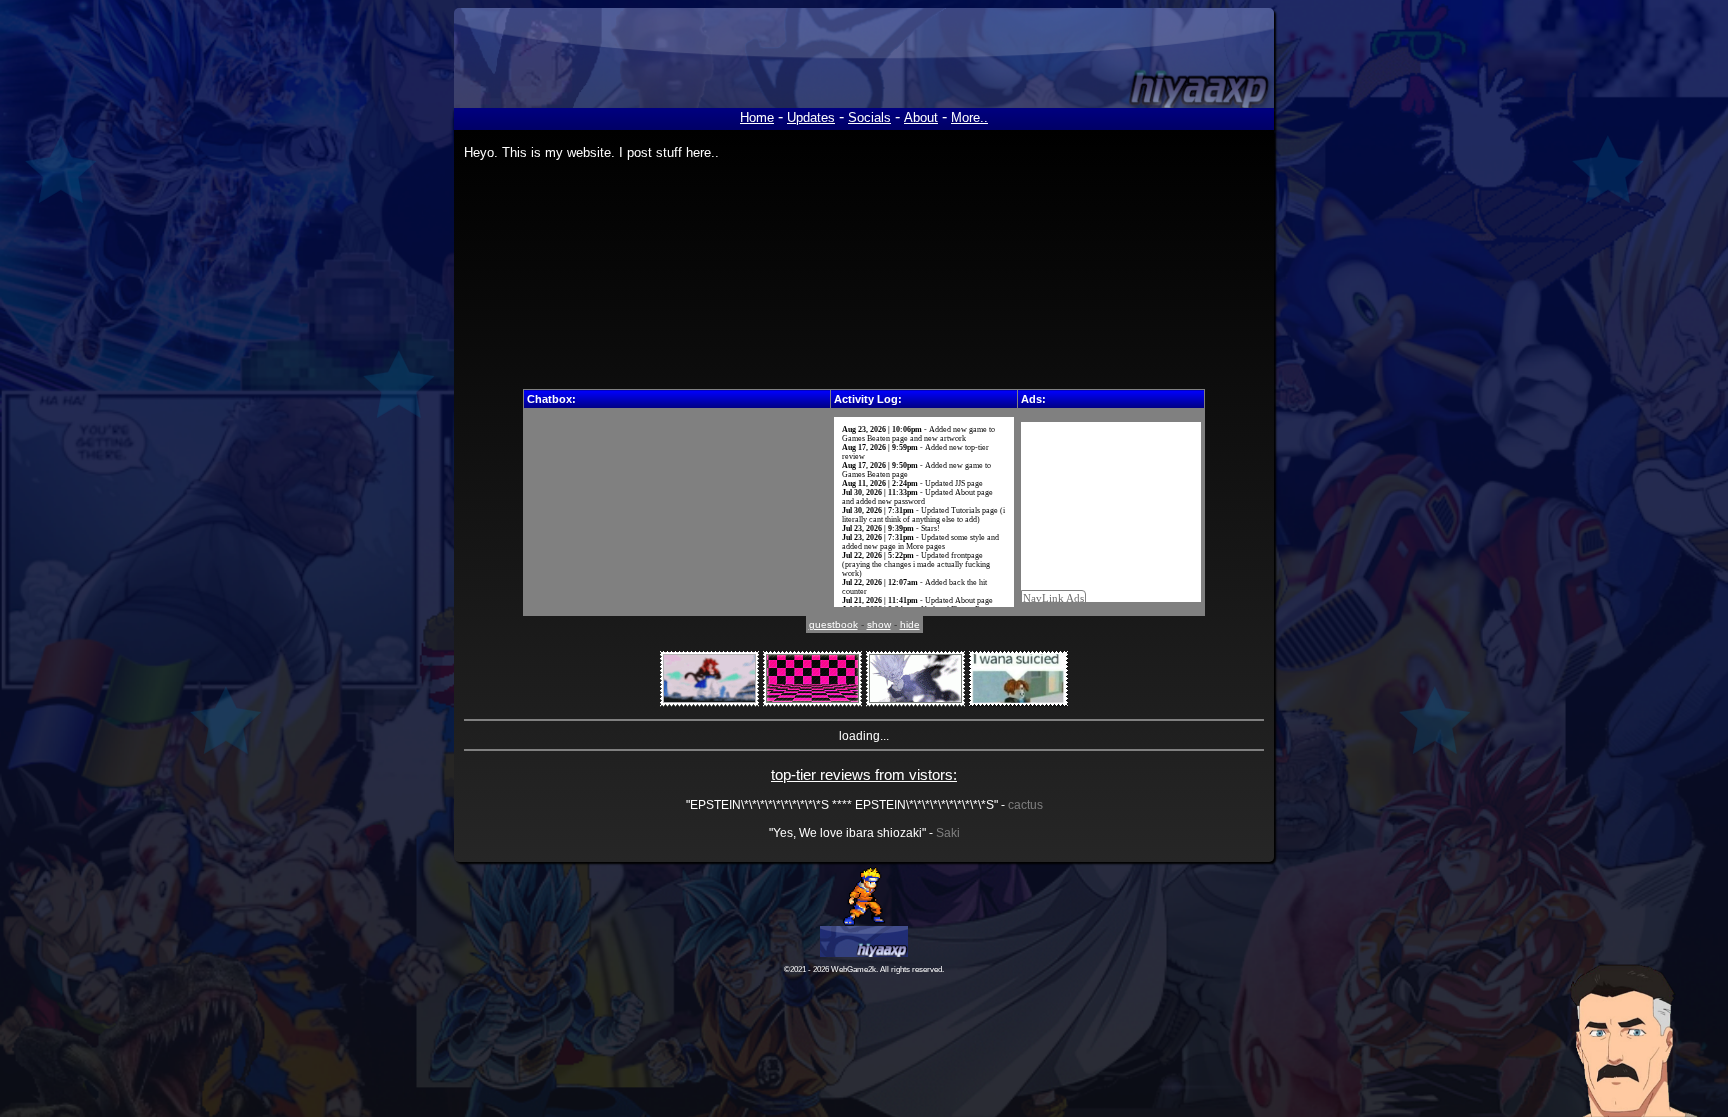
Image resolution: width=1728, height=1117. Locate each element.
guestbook (833, 624)
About (921, 117)
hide (910, 624)
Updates (811, 117)
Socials (869, 117)
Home (757, 117)
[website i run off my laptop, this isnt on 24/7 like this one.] (864, 894)
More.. (969, 117)
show (879, 624)
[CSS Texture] (812, 679)
